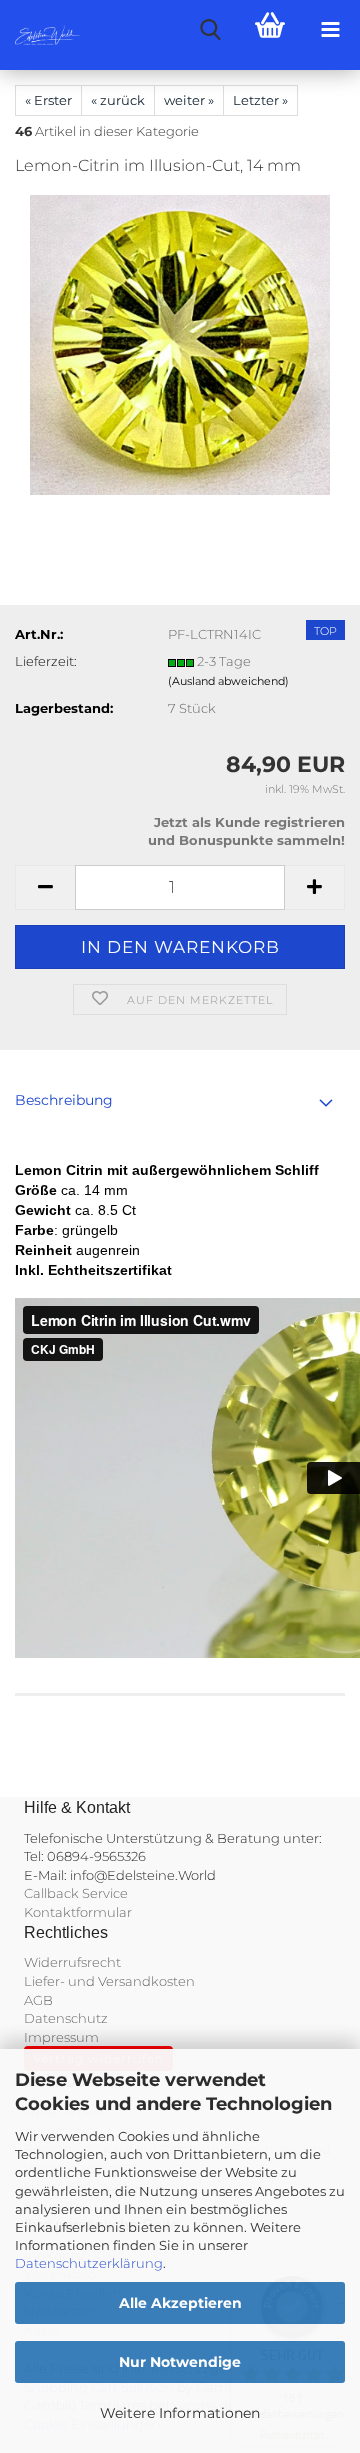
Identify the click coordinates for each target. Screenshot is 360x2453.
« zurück (118, 100)
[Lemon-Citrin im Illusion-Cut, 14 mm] (180, 344)
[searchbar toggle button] (210, 30)
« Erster (48, 100)
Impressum (61, 2037)
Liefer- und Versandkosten (109, 1981)
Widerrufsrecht (72, 1962)
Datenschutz (66, 2018)
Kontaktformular (78, 1912)
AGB (38, 2000)
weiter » (189, 100)
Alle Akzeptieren (180, 2303)
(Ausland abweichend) (228, 681)
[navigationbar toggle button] (330, 30)
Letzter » (260, 100)
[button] (45, 887)
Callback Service (76, 1893)
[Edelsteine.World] (40, 35)
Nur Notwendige (180, 2362)
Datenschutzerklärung (89, 2263)
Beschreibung (64, 1100)
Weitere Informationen (180, 2413)
